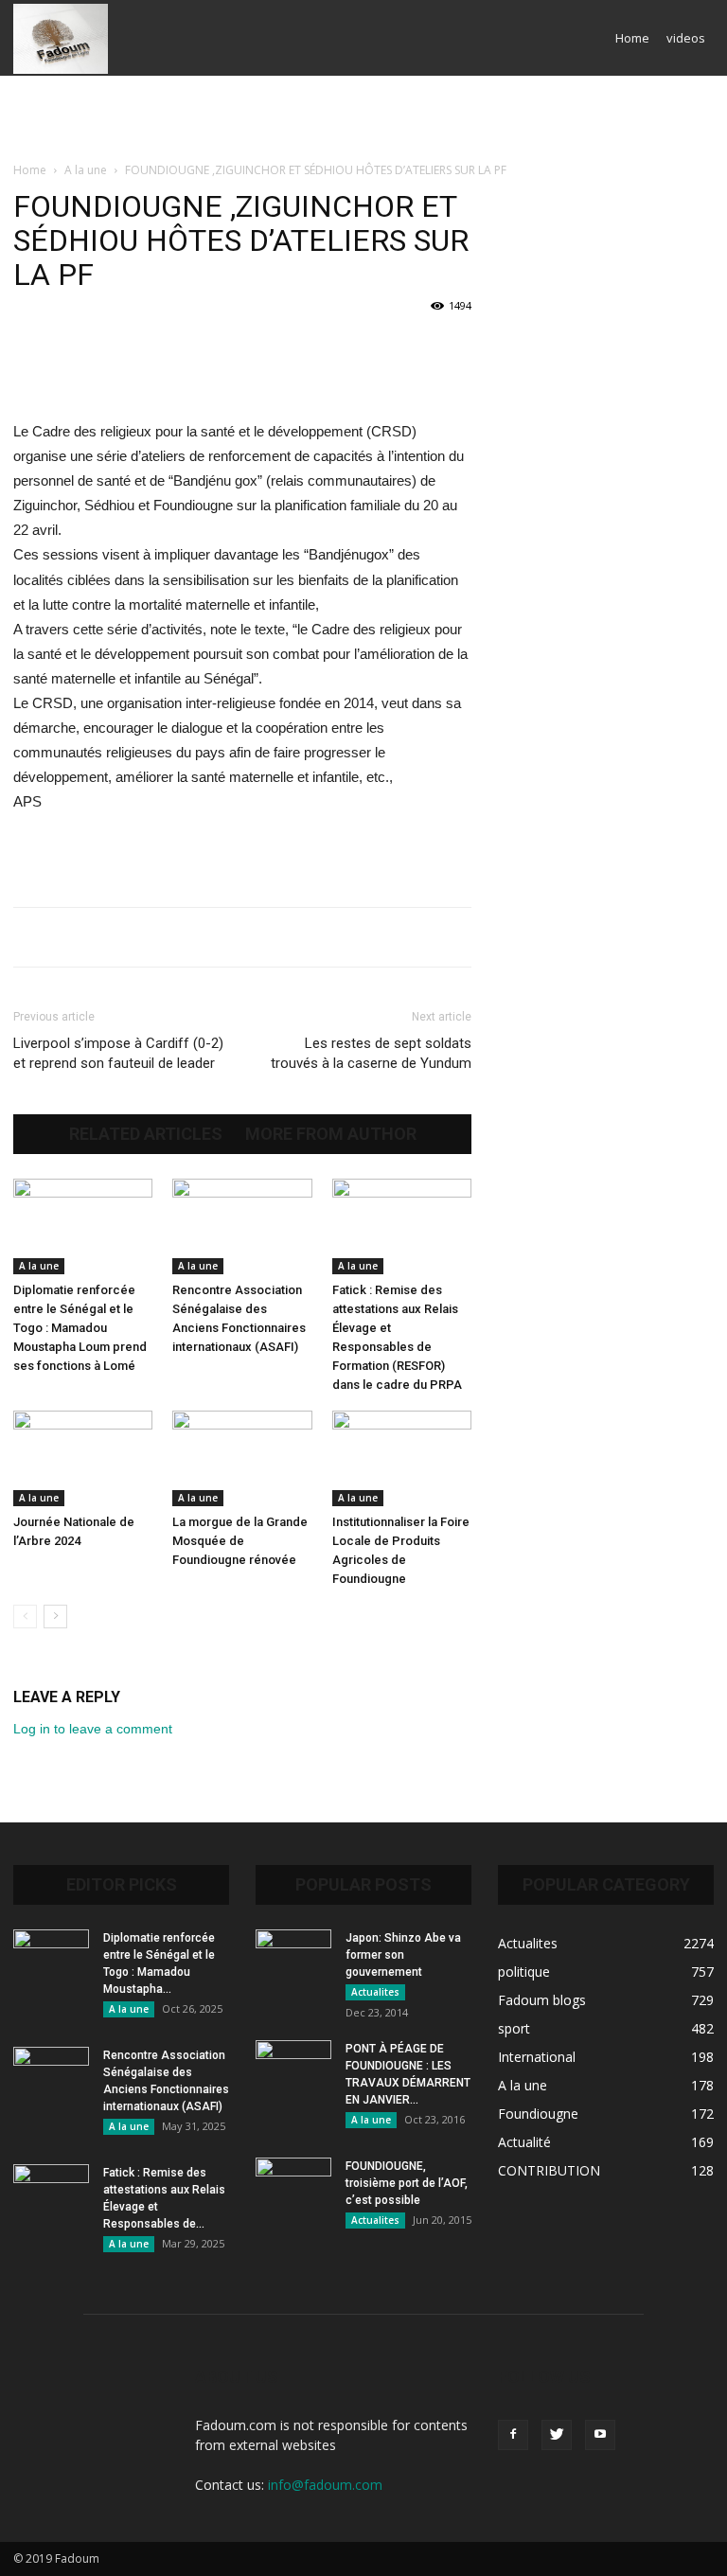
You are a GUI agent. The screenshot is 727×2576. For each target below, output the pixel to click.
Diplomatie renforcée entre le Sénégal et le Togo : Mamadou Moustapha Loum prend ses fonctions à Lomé (80, 1328)
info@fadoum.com (325, 2485)
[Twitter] (557, 2435)
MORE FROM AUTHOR (331, 1134)
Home (632, 38)
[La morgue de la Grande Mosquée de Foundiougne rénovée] (242, 1458)
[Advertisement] (363, 117)
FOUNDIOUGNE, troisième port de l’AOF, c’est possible (407, 2183)
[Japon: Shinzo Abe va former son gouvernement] (293, 1956)
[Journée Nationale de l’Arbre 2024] (83, 1458)
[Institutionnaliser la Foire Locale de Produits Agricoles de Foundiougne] (402, 1458)
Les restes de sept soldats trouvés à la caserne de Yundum (371, 1053)
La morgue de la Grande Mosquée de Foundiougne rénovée (240, 1541)
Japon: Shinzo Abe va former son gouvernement (403, 1955)
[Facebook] (513, 2435)
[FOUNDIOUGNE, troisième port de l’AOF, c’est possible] (293, 2184)
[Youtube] (600, 2435)
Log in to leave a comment (93, 1729)
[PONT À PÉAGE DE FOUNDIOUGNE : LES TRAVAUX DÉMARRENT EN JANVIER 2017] (293, 2067)
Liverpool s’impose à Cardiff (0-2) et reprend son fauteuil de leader (118, 1053)
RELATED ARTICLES (146, 1134)
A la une (86, 170)
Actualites (375, 1992)
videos (686, 38)
